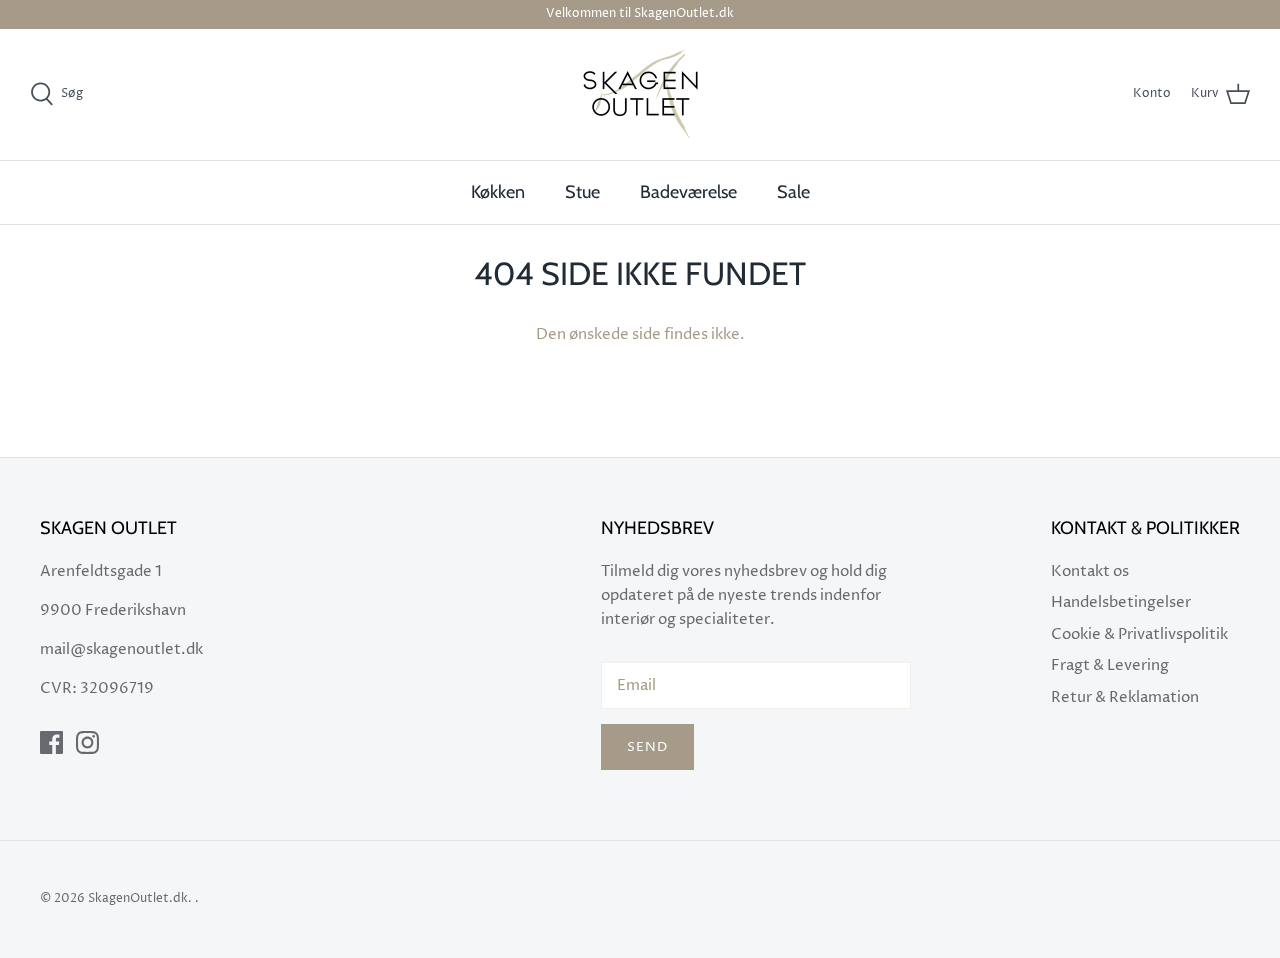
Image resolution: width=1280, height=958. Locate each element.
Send (647, 747)
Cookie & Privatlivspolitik (1139, 634)
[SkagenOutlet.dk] (640, 94)
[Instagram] (87, 742)
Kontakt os (1090, 571)
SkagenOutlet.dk (138, 898)
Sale (793, 192)
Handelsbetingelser (1121, 602)
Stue (582, 192)
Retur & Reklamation (1125, 697)
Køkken (498, 192)
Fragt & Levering (1110, 665)
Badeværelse (688, 192)
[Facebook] (51, 742)
